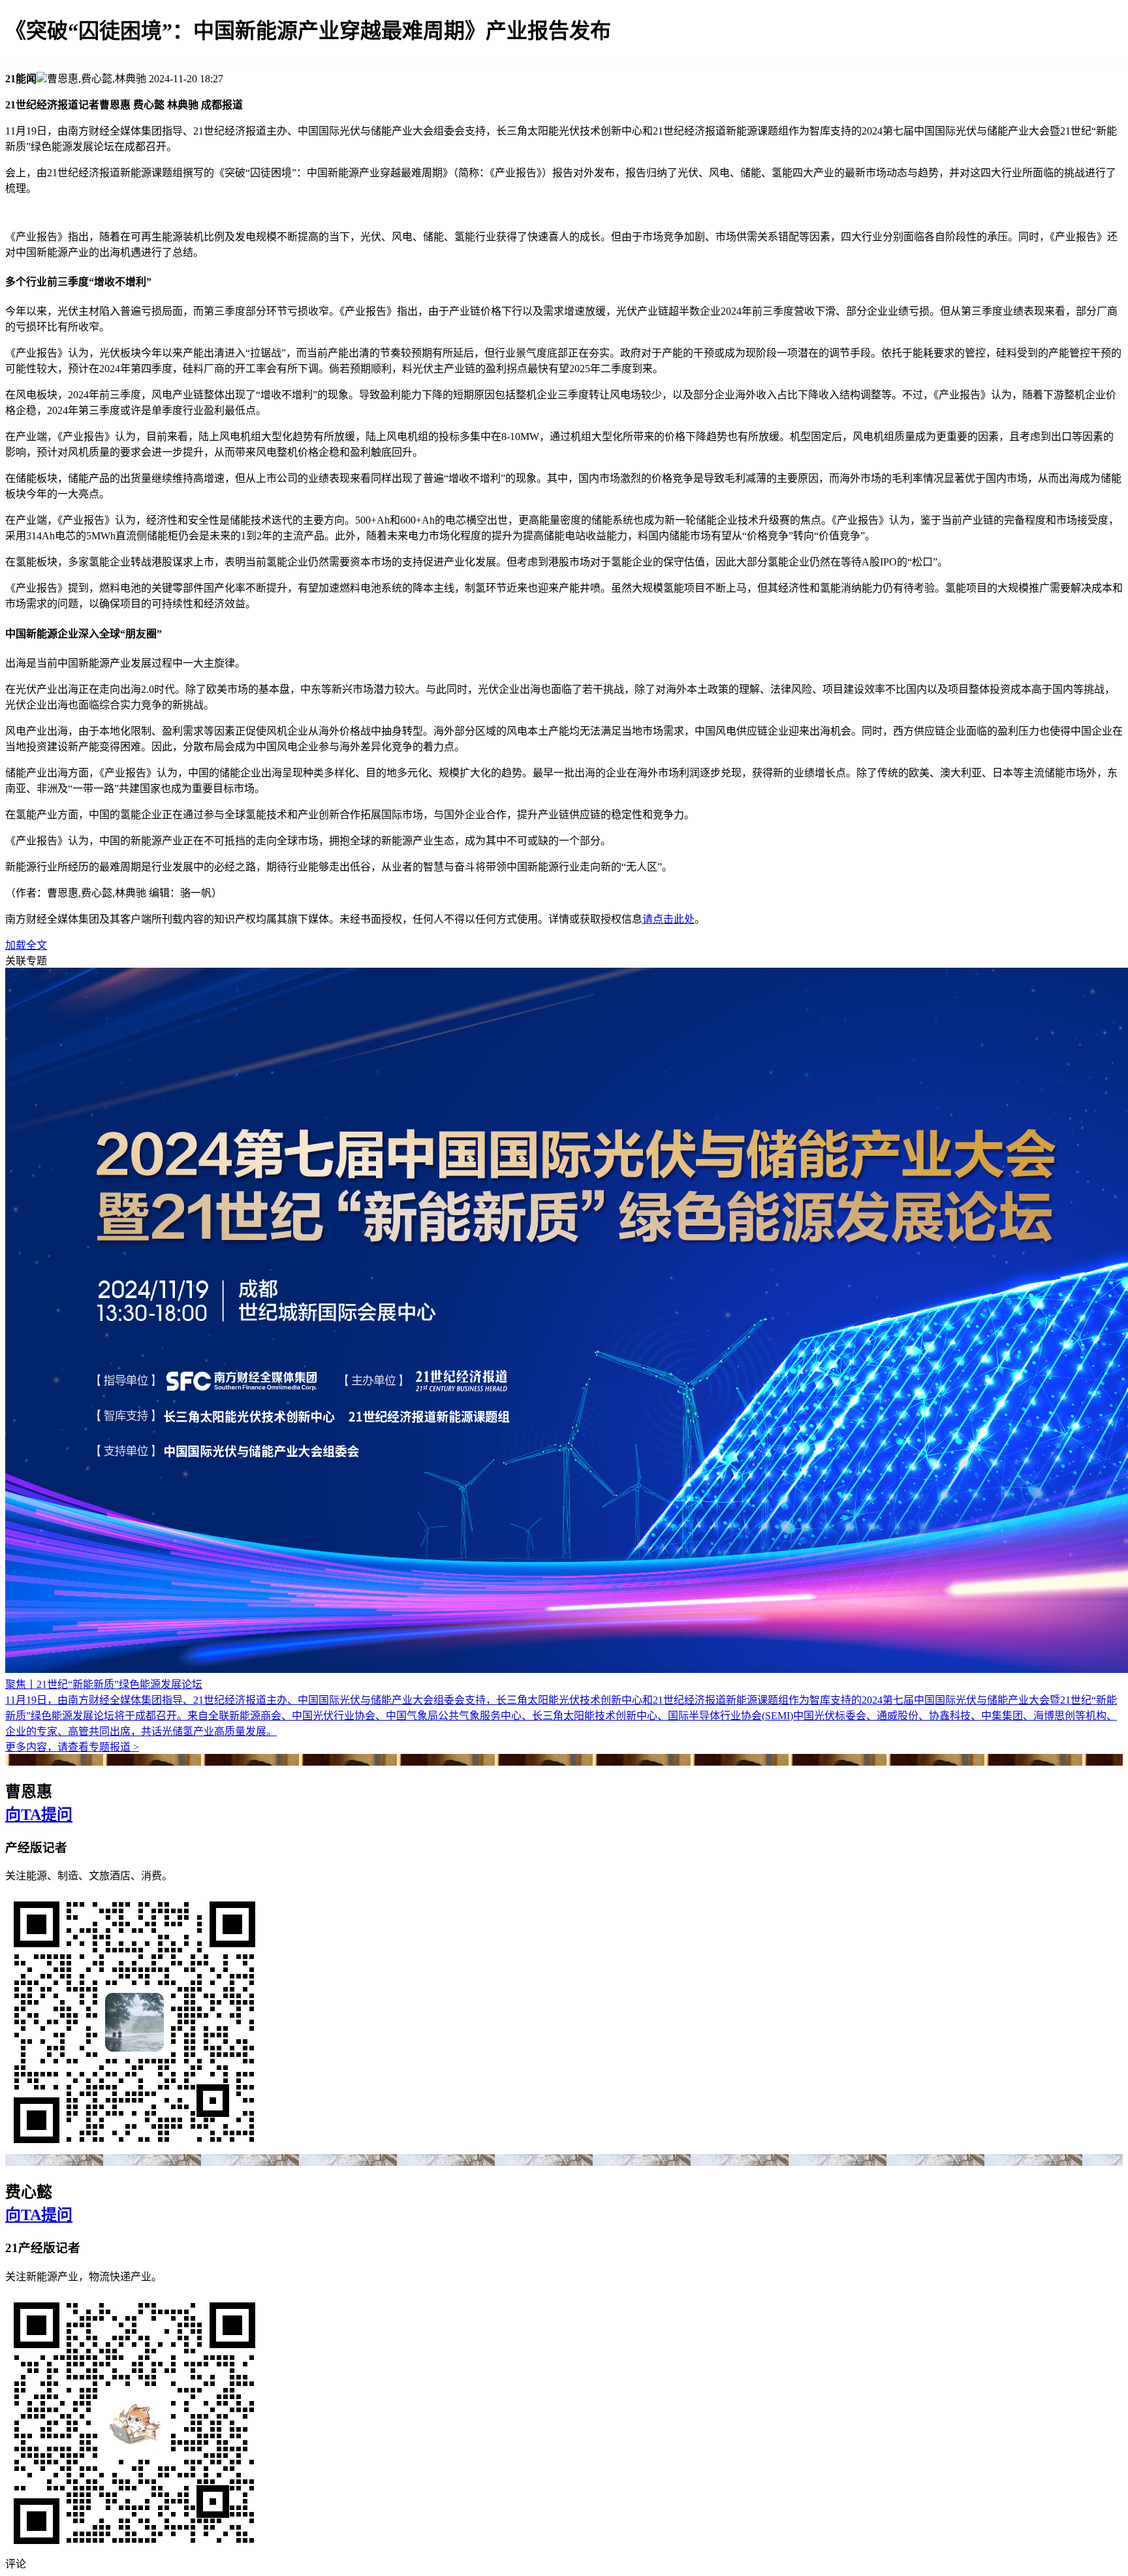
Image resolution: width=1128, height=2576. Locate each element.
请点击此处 (668, 919)
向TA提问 (39, 1815)
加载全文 (26, 945)
